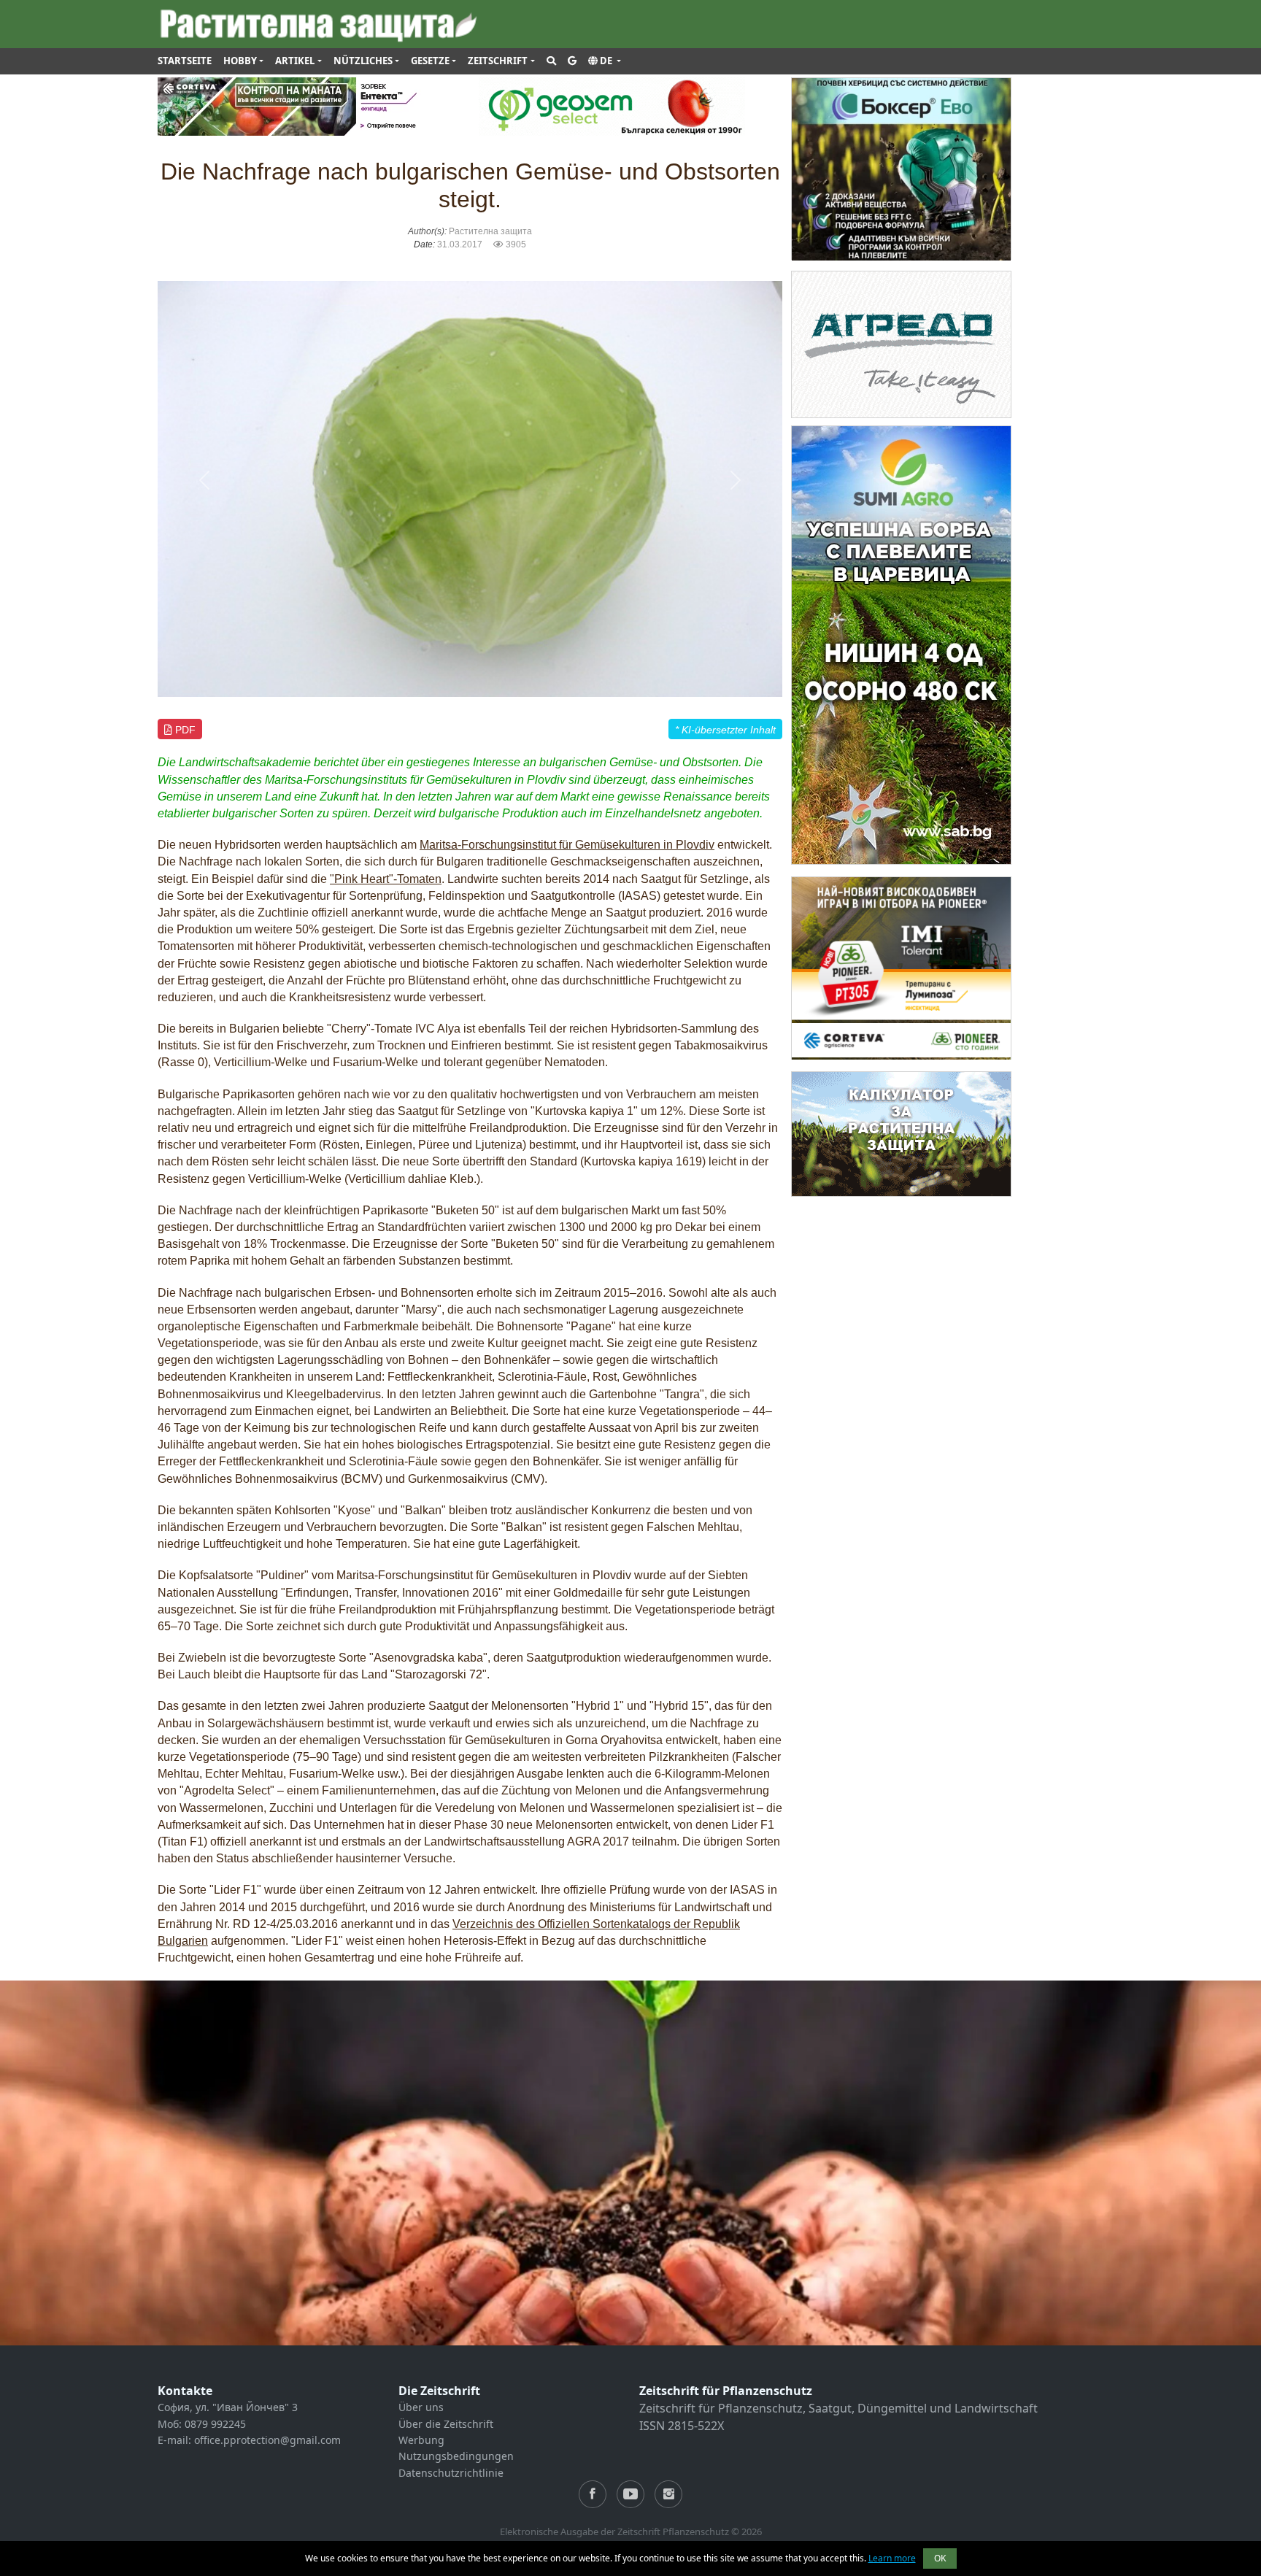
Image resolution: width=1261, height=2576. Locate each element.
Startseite (185, 61)
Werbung (421, 2440)
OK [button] (940, 2558)
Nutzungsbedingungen (456, 2456)
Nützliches (363, 61)
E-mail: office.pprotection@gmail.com (249, 2440)
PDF (184, 730)
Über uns (421, 2407)
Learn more (892, 2558)
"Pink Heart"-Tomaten (386, 879)
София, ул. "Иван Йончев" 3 (228, 2407)
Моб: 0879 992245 (202, 2424)
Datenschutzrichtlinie (451, 2473)
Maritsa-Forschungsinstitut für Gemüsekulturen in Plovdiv (567, 845)
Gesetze (430, 61)
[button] (605, 61)
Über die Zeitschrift (446, 2424)
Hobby (240, 61)
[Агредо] (901, 343)
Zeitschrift (498, 61)
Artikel (295, 61)
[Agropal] (901, 1133)
